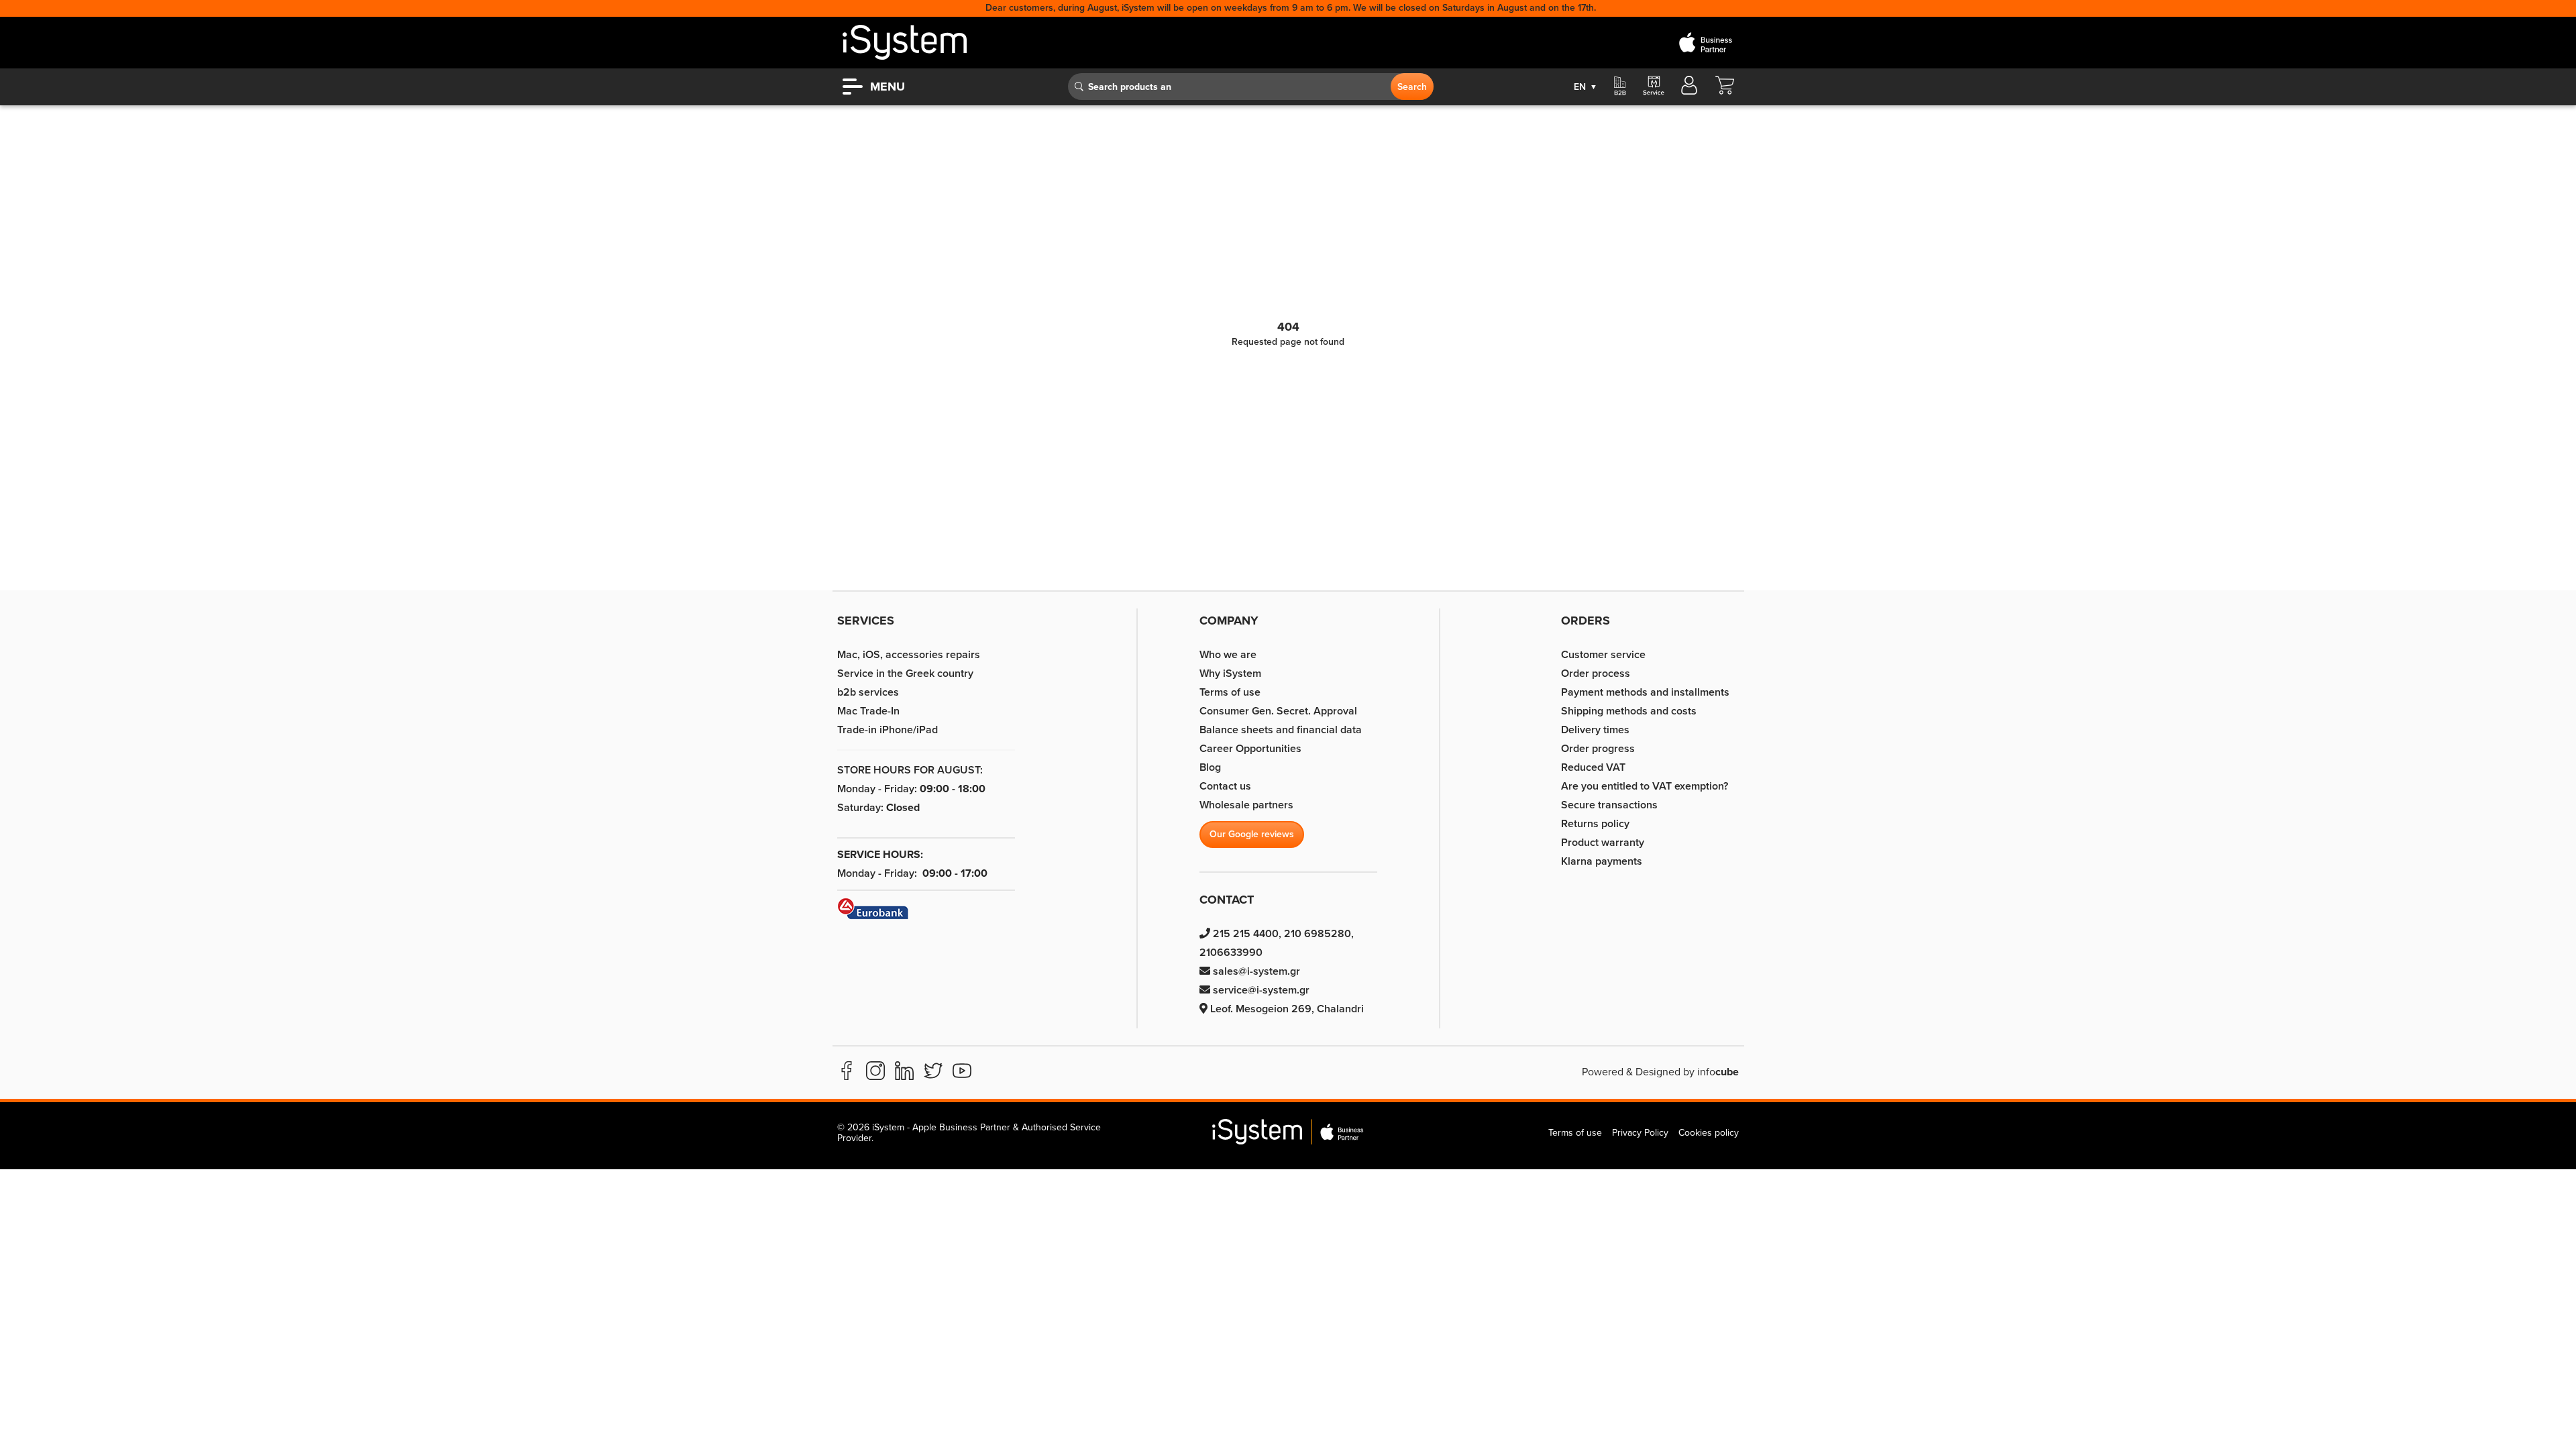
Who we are (1228, 655)
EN (1586, 87)
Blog (1210, 767)
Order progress (1598, 749)
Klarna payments (1602, 861)
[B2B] (1620, 87)
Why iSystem (1230, 674)
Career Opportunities (1250, 749)
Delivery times (1595, 730)
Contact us (1225, 786)
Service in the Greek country (905, 674)
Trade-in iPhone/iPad (888, 730)
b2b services (868, 692)
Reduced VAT (1593, 767)
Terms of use (1230, 692)
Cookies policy (1709, 1133)
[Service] (1653, 87)
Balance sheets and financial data (1281, 730)
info (1718, 1072)
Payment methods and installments (1645, 692)
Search (1412, 87)
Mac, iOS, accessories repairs (909, 655)
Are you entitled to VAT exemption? (1645, 786)
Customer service (1603, 655)
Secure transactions (1609, 805)
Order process (1596, 674)
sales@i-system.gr (1255, 971)
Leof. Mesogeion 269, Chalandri (1286, 1009)
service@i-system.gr (1260, 990)
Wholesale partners (1246, 805)
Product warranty (1603, 843)
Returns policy (1595, 824)
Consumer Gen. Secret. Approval (1278, 711)
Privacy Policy (1640, 1133)
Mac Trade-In (868, 711)
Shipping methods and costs (1629, 711)
